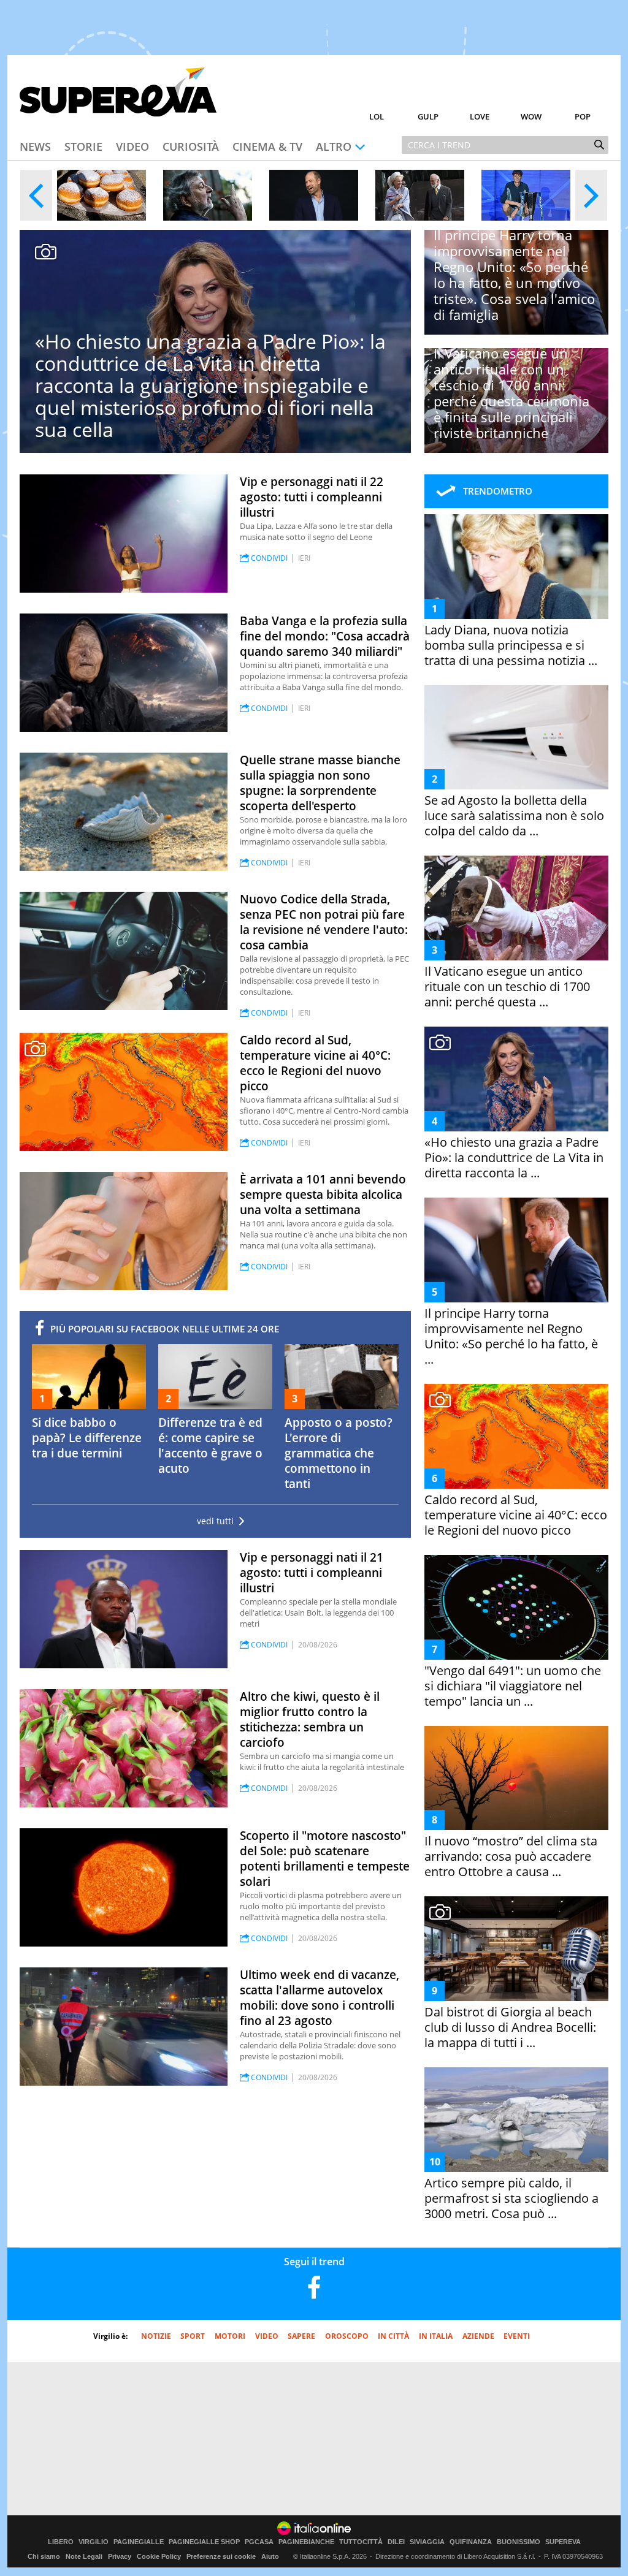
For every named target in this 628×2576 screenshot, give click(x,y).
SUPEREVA (563, 2542)
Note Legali (84, 2556)
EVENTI (517, 2336)
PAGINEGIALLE (139, 2542)
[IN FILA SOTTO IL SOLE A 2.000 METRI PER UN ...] (101, 195)
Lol (377, 116)
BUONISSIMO (519, 2542)
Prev (36, 195)
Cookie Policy (159, 2556)
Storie (83, 146)
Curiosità (191, 146)
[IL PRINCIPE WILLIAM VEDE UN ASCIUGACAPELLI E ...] (314, 195)
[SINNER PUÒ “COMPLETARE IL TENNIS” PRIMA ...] (526, 195)
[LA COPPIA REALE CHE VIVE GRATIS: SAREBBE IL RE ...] (420, 195)
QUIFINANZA (471, 2542)
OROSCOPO (347, 2336)
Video (132, 146)
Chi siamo (44, 2556)
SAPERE (301, 2336)
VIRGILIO (94, 2542)
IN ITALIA (436, 2336)
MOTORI (230, 2336)
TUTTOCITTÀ (361, 2542)
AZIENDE (478, 2336)
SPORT (193, 2336)
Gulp (428, 116)
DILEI (396, 2542)
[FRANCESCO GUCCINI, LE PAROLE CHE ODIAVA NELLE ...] (208, 195)
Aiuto (270, 2556)
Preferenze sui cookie (221, 2556)
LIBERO (61, 2542)
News (35, 146)
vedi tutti (215, 1521)
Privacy (120, 2556)
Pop (583, 116)
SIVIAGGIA (427, 2542)
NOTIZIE (156, 2336)
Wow (531, 116)
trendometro (498, 491)
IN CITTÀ (393, 2336)
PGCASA (259, 2542)
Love (480, 116)
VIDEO (267, 2336)
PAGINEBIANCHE (306, 2542)
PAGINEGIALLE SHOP (204, 2542)
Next (591, 195)
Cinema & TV (267, 146)
